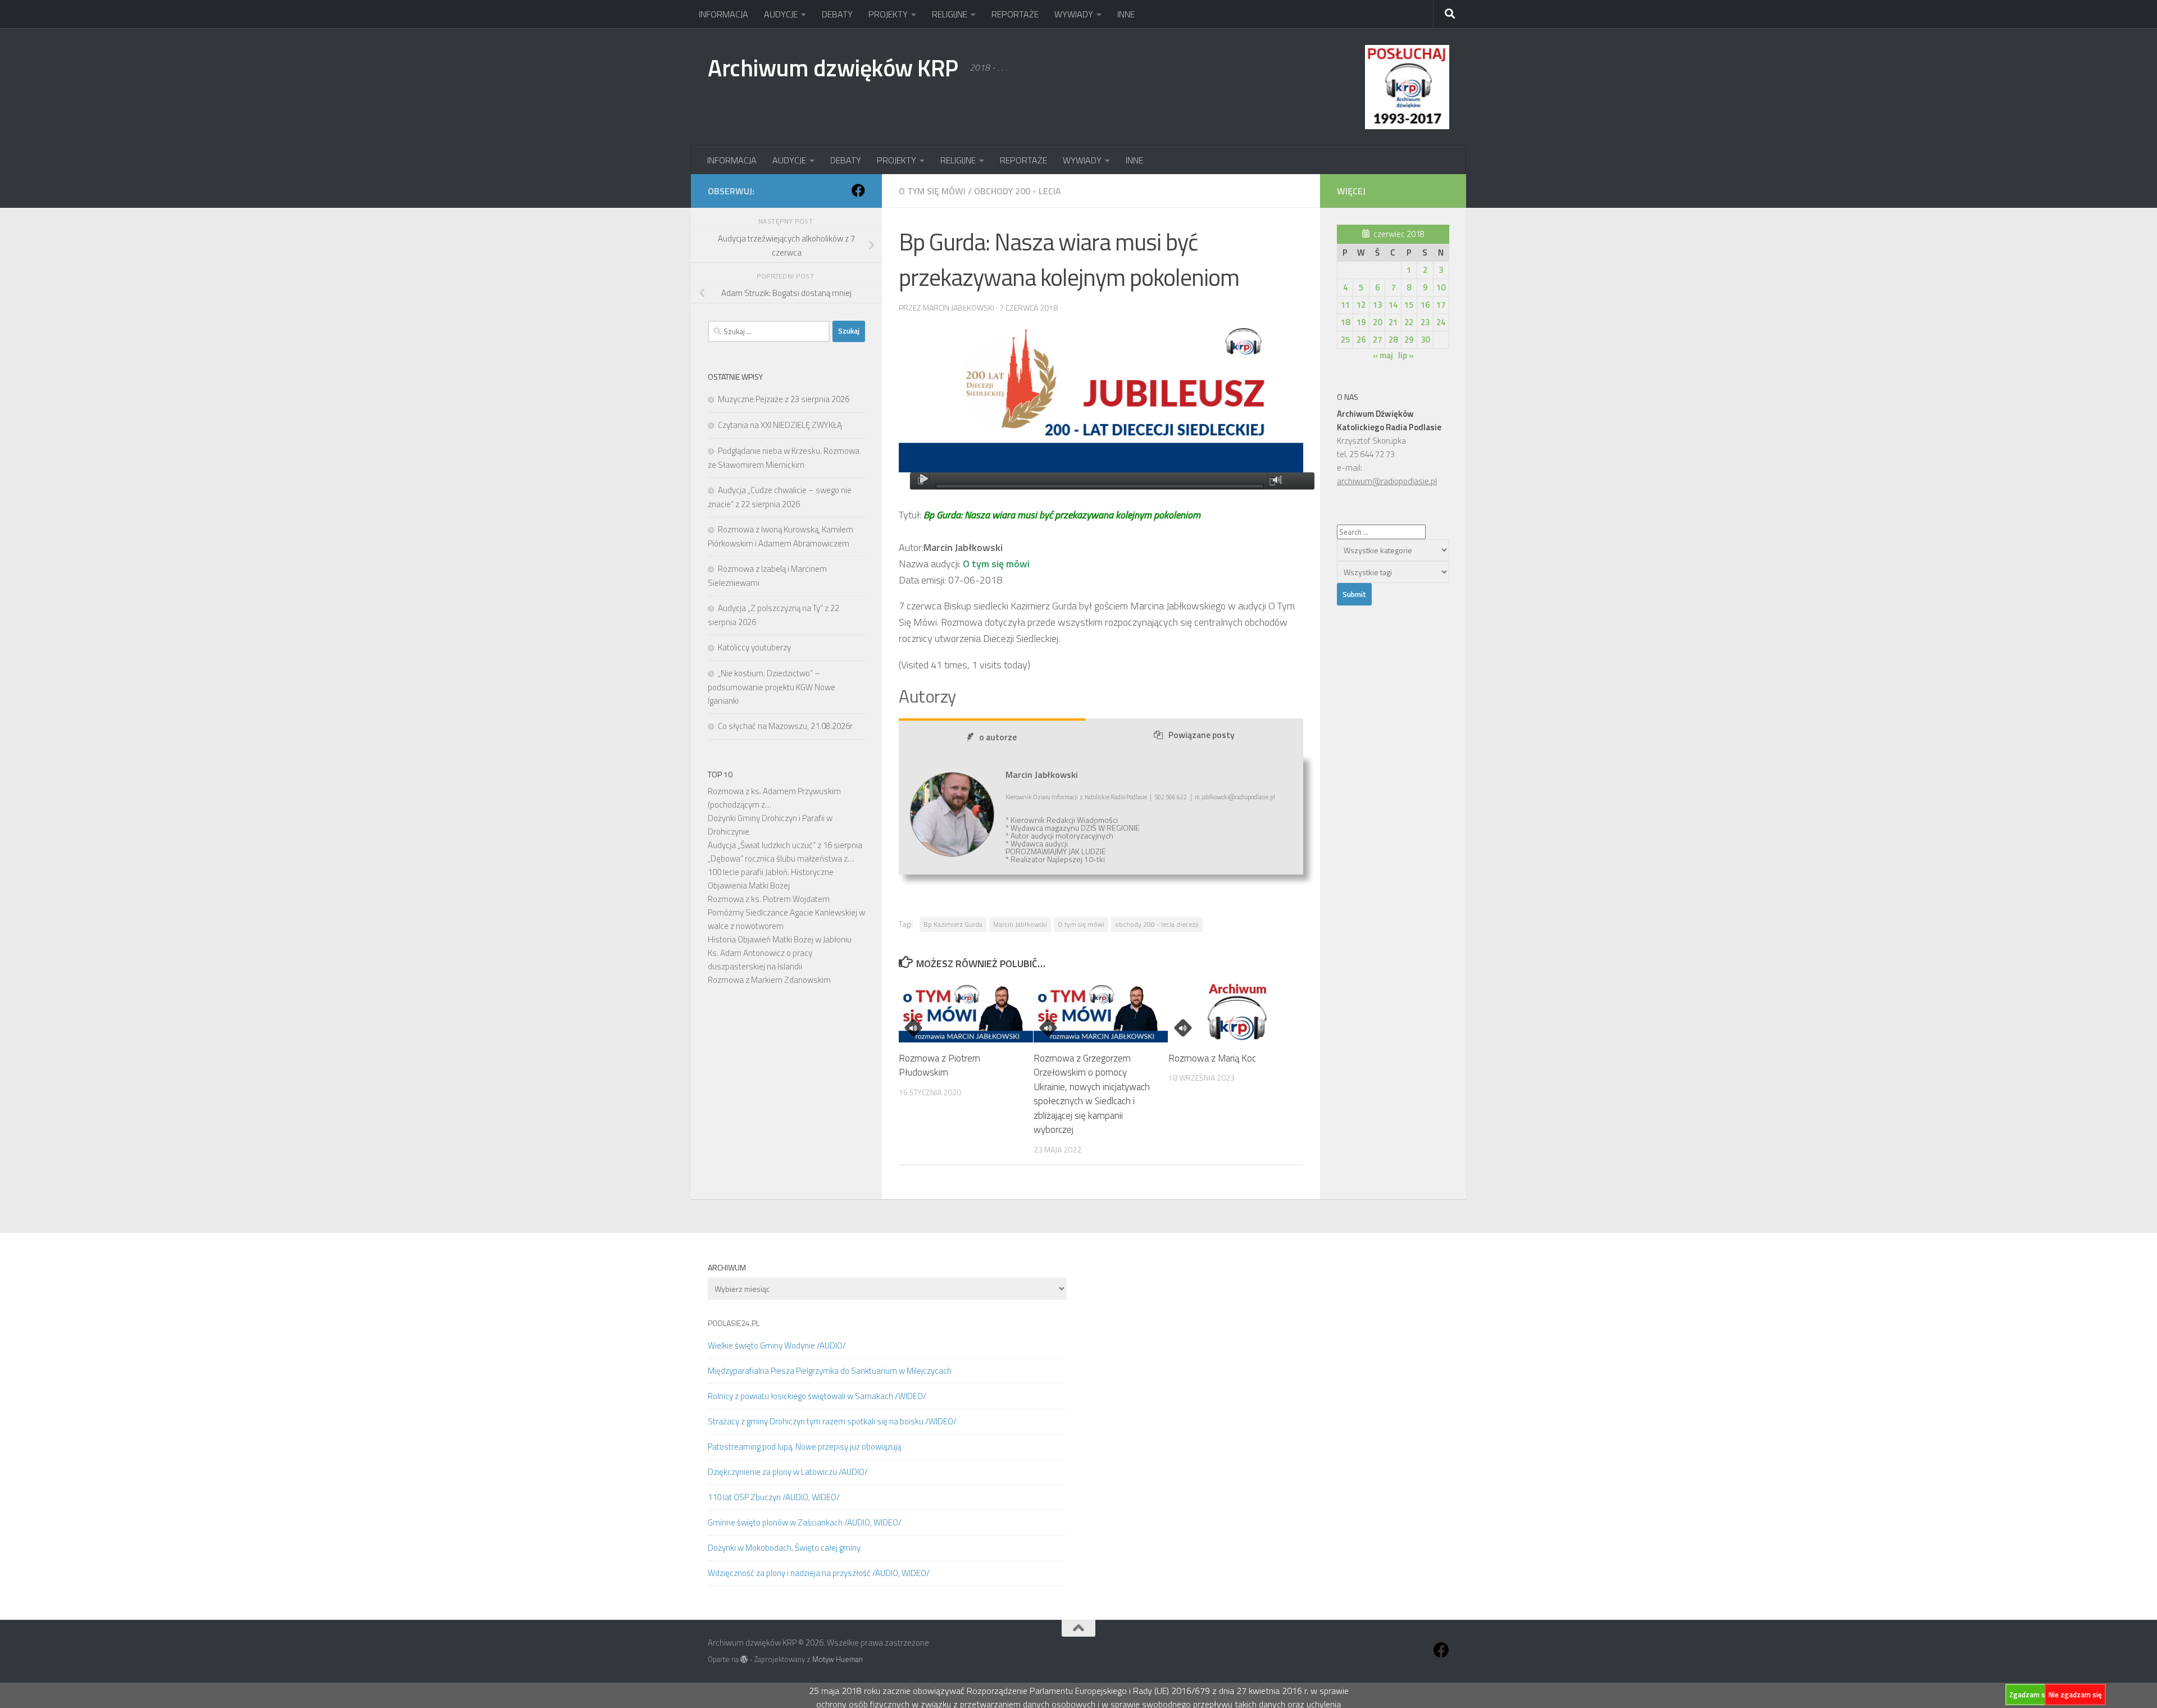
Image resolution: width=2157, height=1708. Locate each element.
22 (1409, 322)
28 (1393, 340)
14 (1393, 305)
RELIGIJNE (950, 14)
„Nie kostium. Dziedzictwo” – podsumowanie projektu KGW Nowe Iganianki (772, 687)
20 (1377, 322)
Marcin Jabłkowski (1020, 924)
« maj (1383, 355)
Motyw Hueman (838, 1659)
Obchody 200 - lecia (1018, 191)
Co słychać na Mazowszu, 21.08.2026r (785, 726)
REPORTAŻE (1015, 14)
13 (1377, 305)
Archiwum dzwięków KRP (833, 67)
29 (1409, 340)
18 (1345, 322)
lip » (1406, 355)
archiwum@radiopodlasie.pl (1387, 481)
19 (1361, 322)
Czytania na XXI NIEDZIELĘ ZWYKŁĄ (780, 425)
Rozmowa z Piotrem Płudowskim (939, 1065)
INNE (1126, 14)
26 (1361, 340)
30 (1425, 340)
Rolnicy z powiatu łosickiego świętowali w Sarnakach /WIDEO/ (817, 1396)
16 (1425, 305)
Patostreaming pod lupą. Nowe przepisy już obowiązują (804, 1447)
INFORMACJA (723, 14)
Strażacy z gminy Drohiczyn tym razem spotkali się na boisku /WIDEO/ (832, 1421)
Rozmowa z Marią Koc (1212, 1058)
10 (1441, 287)
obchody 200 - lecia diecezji (1157, 924)
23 (1425, 322)
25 (1345, 340)
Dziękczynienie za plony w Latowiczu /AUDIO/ (788, 1472)
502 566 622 (1171, 797)
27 (1377, 340)
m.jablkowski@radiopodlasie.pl (1235, 797)
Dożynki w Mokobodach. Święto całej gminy (784, 1548)
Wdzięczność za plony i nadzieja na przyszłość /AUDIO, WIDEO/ (819, 1573)
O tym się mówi (932, 191)
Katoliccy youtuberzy (754, 647)
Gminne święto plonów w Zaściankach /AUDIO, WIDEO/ (805, 1522)
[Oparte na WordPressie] (744, 1659)
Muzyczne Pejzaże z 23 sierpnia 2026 (784, 399)
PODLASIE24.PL (734, 1323)
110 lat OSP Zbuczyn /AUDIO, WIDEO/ (774, 1497)
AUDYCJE (781, 14)
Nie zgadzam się (2075, 1695)
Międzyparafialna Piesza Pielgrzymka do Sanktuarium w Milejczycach (830, 1371)
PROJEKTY (888, 14)
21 (1393, 322)
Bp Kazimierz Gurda (953, 924)
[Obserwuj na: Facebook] (858, 190)
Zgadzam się (2030, 1695)
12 (1361, 305)
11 (1345, 305)
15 (1409, 305)
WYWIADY (1074, 14)
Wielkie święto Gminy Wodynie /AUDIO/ (777, 1345)
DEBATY (837, 14)
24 (1441, 322)
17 (1441, 305)
